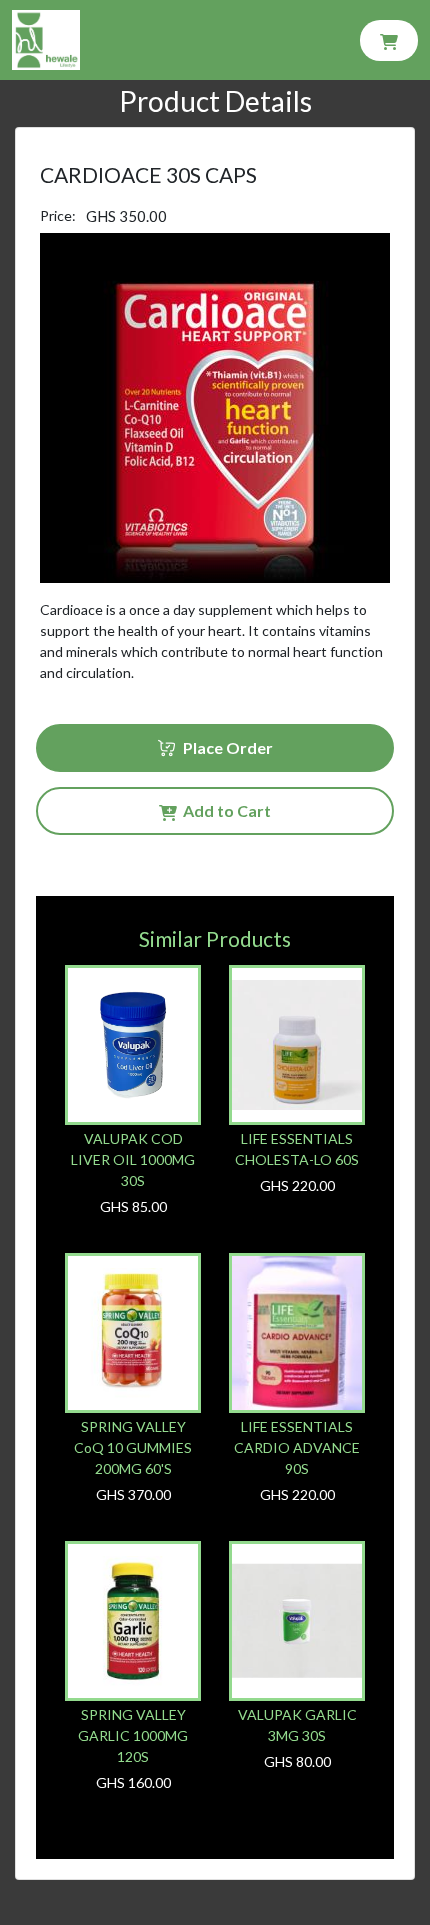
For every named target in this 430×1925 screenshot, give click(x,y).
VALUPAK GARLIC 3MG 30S (297, 1725)
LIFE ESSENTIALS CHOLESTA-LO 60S (297, 1149)
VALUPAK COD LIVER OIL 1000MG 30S (133, 1159)
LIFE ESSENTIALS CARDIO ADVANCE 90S (297, 1447)
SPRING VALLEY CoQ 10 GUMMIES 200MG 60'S (133, 1447)
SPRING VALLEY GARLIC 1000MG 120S (133, 1735)
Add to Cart (224, 810)
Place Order (225, 747)
